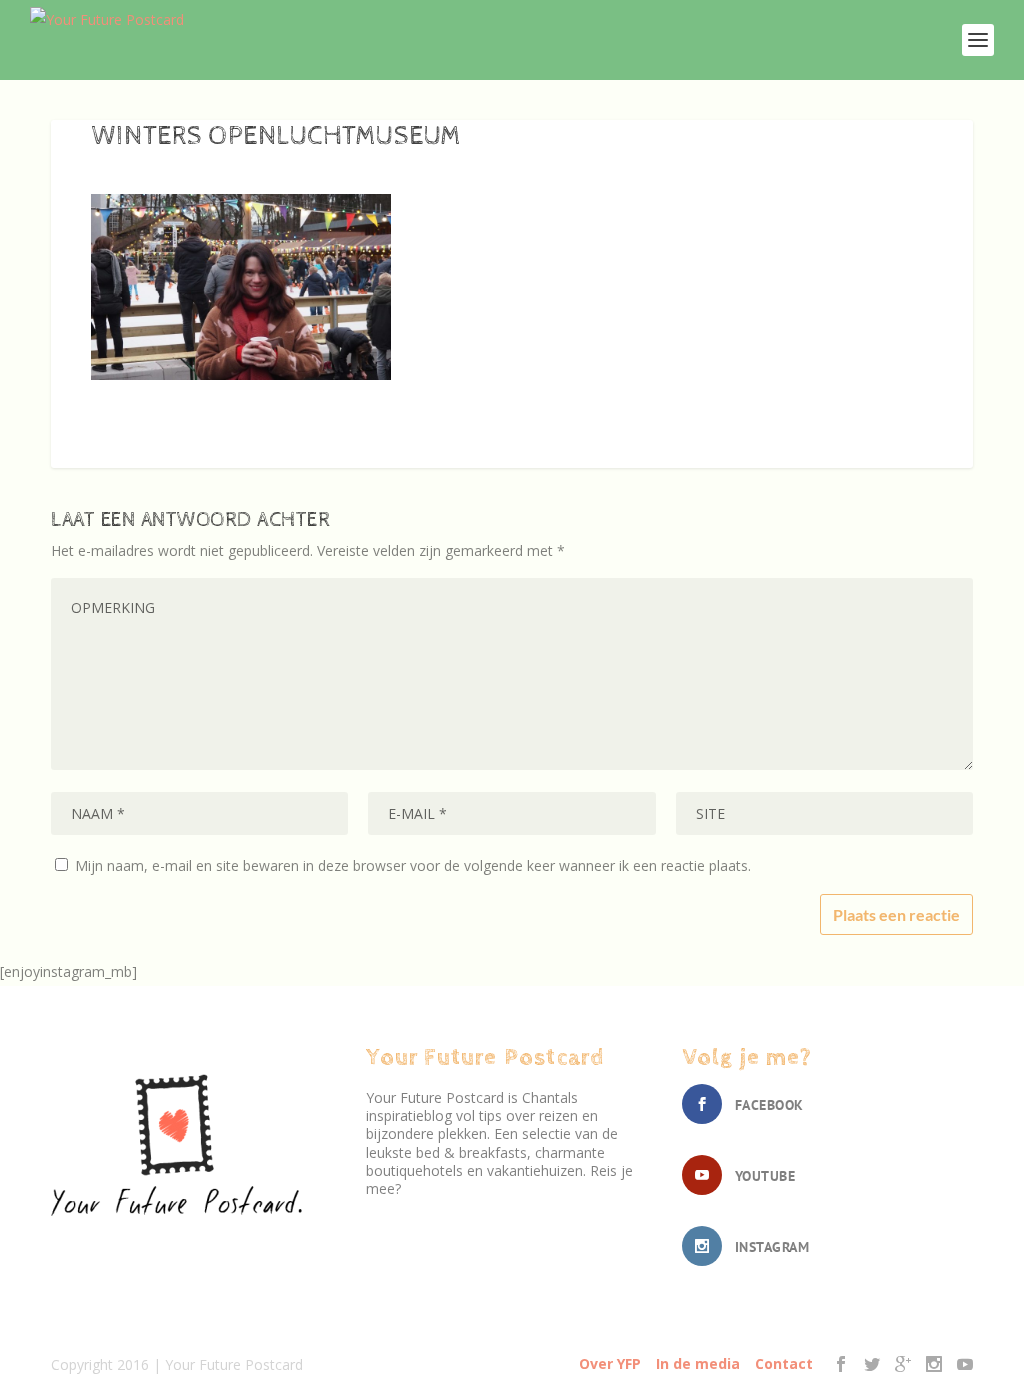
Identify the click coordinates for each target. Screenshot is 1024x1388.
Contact (784, 1363)
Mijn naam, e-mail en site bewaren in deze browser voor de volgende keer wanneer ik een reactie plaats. (413, 865)
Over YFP (610, 1363)
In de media (698, 1363)
